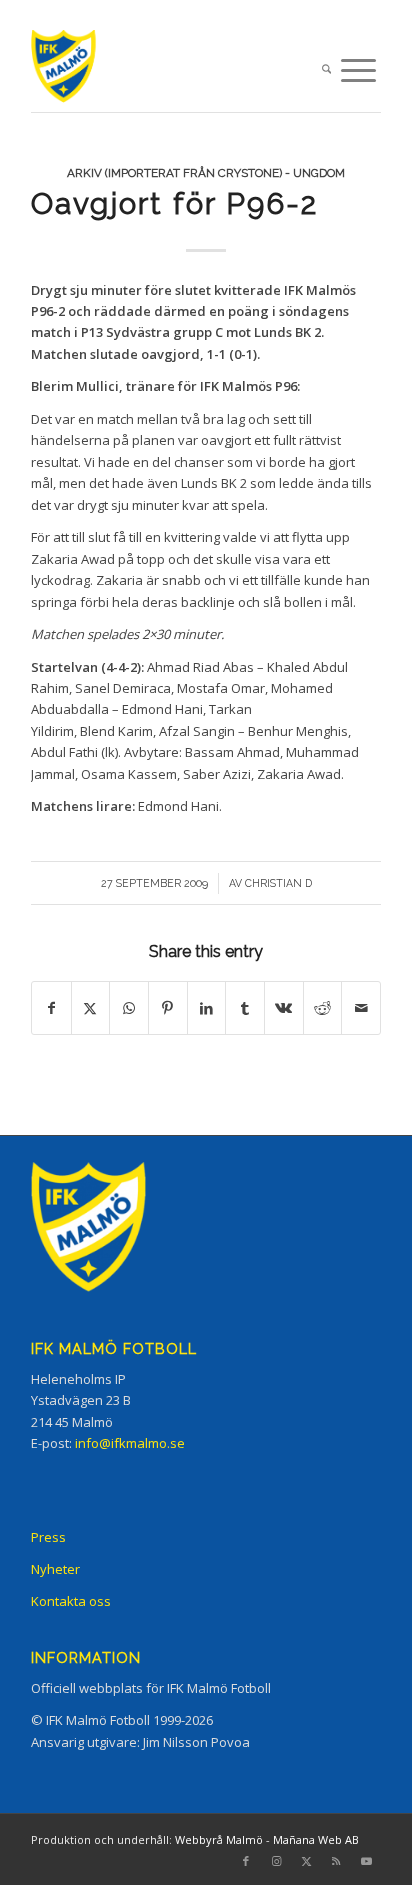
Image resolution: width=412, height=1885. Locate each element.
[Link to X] (306, 1861)
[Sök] (326, 70)
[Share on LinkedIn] (207, 1008)
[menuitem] (326, 70)
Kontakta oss (71, 1601)
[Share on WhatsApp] (129, 1008)
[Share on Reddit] (323, 1008)
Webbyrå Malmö (219, 1839)
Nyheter (55, 1569)
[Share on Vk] (284, 1008)
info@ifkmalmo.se (130, 1443)
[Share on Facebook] (51, 1008)
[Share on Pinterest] (168, 1008)
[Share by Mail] (361, 1008)
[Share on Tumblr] (245, 1008)
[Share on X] (91, 1008)
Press (48, 1537)
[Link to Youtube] (366, 1861)
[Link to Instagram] (276, 1861)
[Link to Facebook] (246, 1861)
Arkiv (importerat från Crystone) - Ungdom (206, 173)
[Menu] (358, 70)
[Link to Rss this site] (336, 1861)
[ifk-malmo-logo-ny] (171, 70)
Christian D (278, 883)
